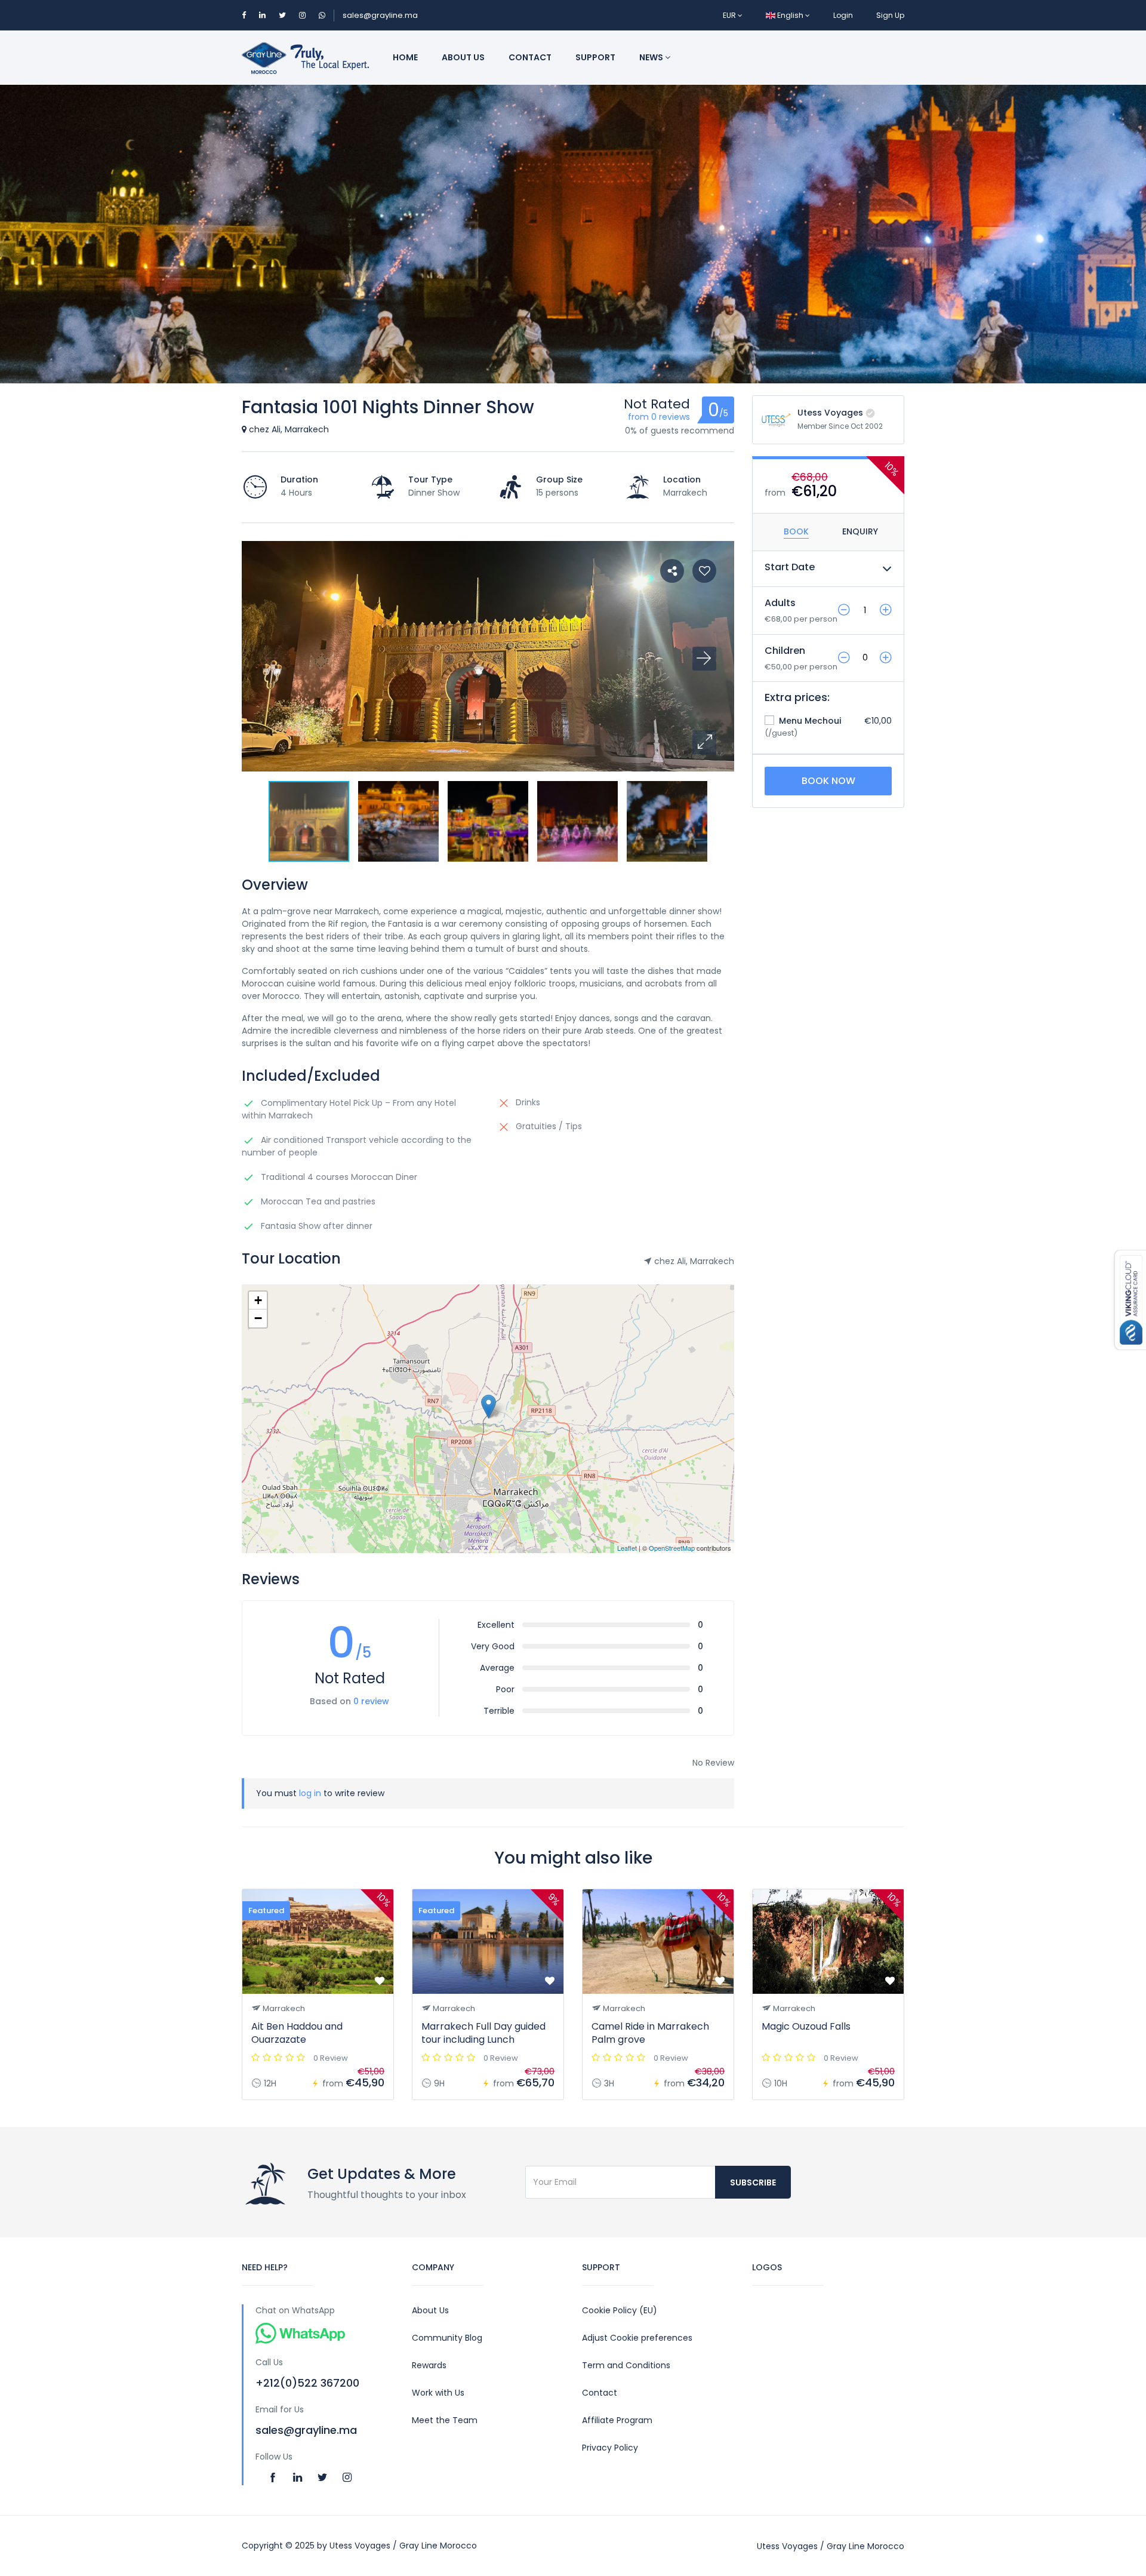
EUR (730, 15)
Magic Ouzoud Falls (806, 2026)
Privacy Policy (610, 2448)
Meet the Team (445, 2420)
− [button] (258, 1318)
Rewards (429, 2365)
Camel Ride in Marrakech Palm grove (650, 2033)
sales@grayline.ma (380, 15)
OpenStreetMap (672, 1548)
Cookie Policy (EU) (620, 2310)
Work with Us (438, 2393)
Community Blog (447, 2338)
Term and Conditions (626, 2365)
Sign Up (890, 15)
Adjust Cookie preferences (637, 2338)
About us (463, 57)
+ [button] (258, 1300)
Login (843, 15)
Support (595, 57)
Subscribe (753, 2182)
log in (310, 1793)
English (790, 15)
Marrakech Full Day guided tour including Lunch (483, 2033)
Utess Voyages (830, 413)
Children (785, 651)
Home (405, 57)
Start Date (790, 567)
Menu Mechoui (809, 721)
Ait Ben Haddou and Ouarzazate (297, 2033)
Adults (780, 603)
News (652, 57)
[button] (704, 742)
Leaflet (627, 1548)
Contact (530, 57)
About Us (430, 2310)
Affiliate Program (617, 2420)
